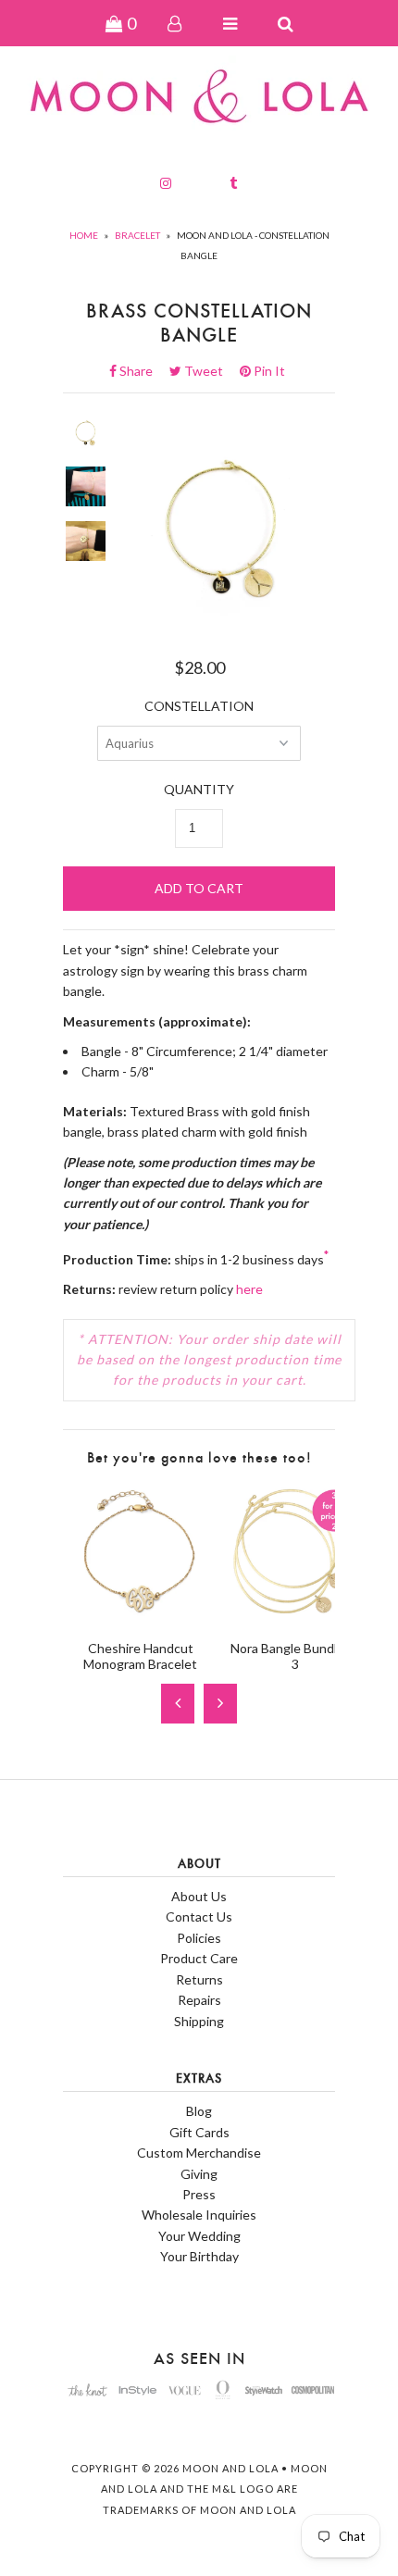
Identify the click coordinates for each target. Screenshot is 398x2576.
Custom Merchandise (199, 2153)
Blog (199, 2111)
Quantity (199, 789)
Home (84, 235)
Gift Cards (199, 2132)
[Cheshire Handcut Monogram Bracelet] (140, 1616)
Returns (199, 1979)
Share (142, 371)
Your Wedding (199, 2236)
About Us (199, 1896)
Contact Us (199, 1916)
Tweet (209, 371)
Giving (199, 2174)
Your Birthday (199, 2256)
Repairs (199, 2000)
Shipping (199, 2021)
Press (199, 2194)
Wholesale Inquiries (199, 2215)
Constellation (199, 706)
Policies (199, 1938)
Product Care (199, 1958)
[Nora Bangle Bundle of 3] (295, 1616)
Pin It (268, 371)
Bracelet (137, 235)
